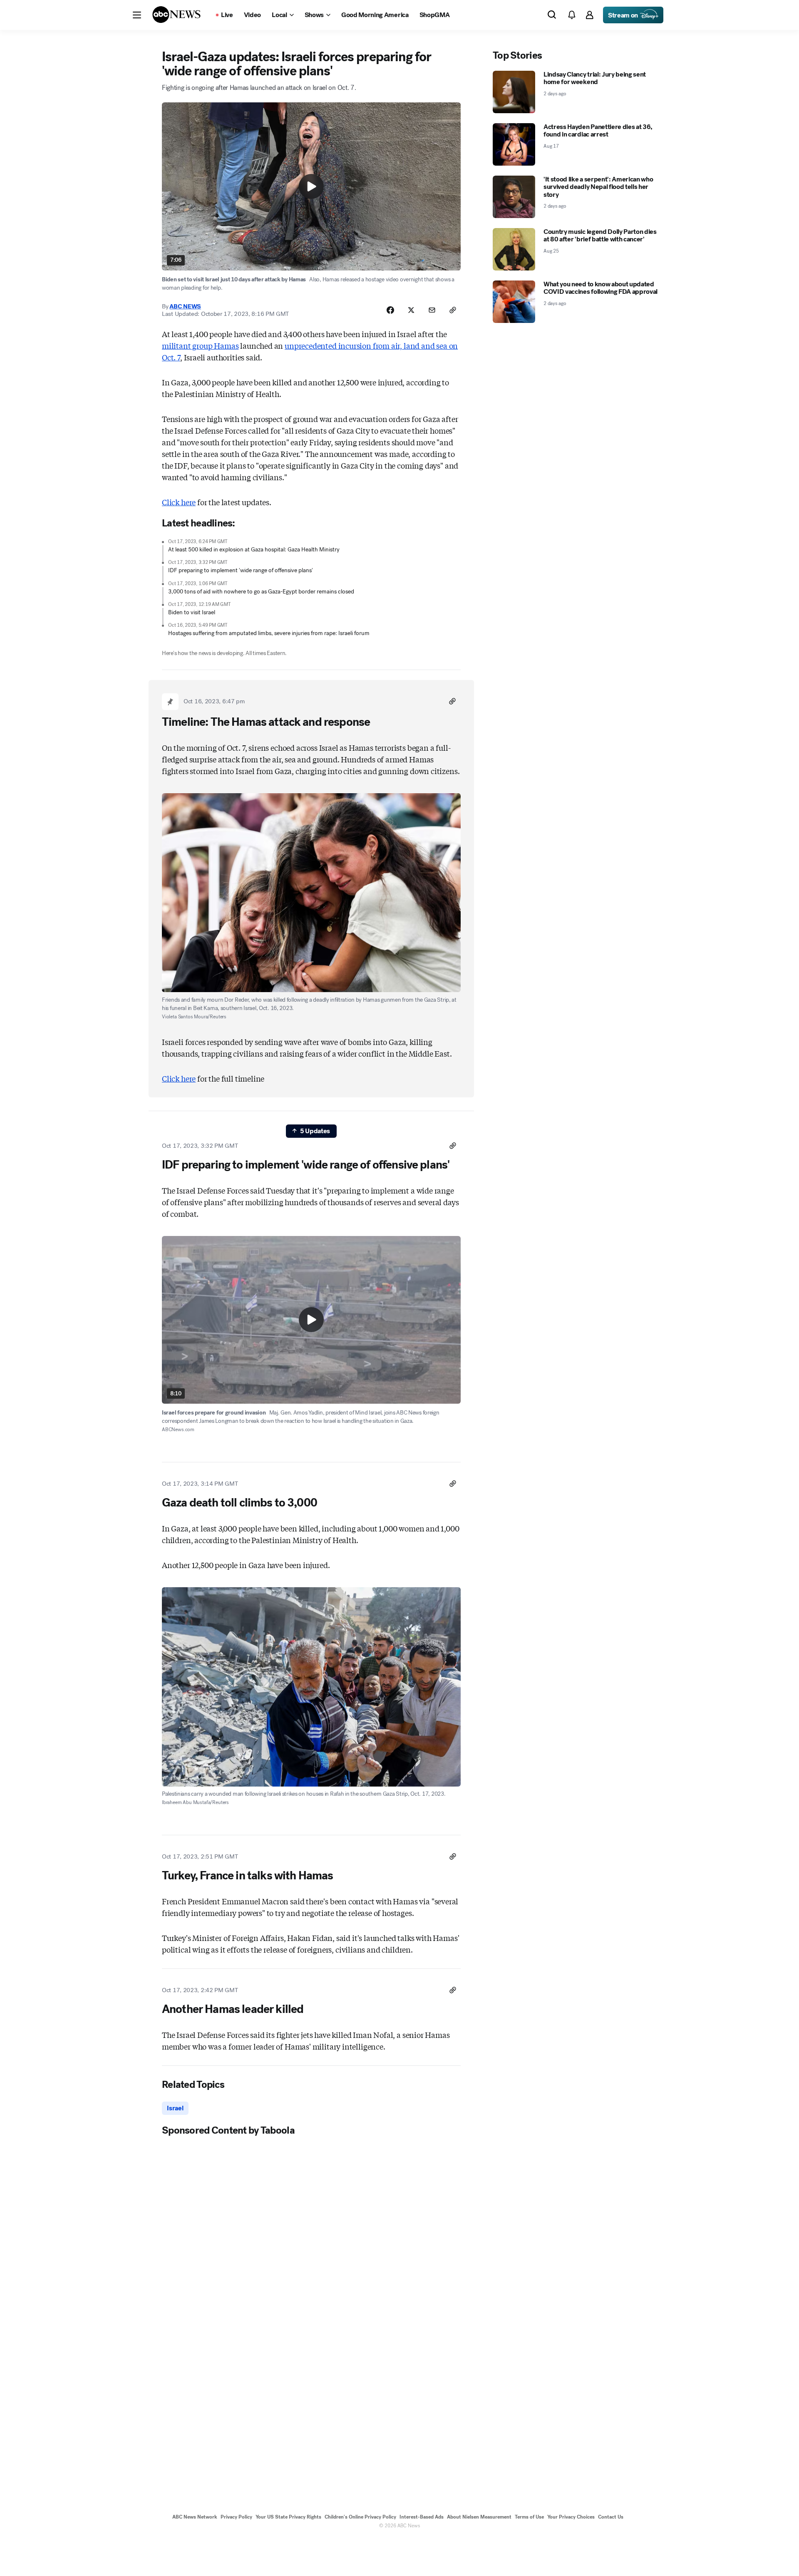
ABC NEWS (185, 306)
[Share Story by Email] (432, 310)
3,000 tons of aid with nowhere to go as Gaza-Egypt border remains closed (261, 592)
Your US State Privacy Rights (288, 2517)
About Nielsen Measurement (479, 2517)
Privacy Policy (236, 2517)
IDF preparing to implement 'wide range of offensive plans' (241, 570)
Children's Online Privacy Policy (360, 2517)
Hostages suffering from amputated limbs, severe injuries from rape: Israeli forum (269, 633)
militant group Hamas (200, 345)
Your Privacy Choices (571, 2517)
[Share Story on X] (411, 310)
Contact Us (611, 2517)
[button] (137, 15)
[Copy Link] (453, 310)
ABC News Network (195, 2517)
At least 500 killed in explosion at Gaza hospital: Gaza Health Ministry (254, 550)
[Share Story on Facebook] (390, 310)
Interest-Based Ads (422, 2517)
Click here (179, 502)
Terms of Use (529, 2517)
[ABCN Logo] (176, 15)
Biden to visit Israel (192, 612)
